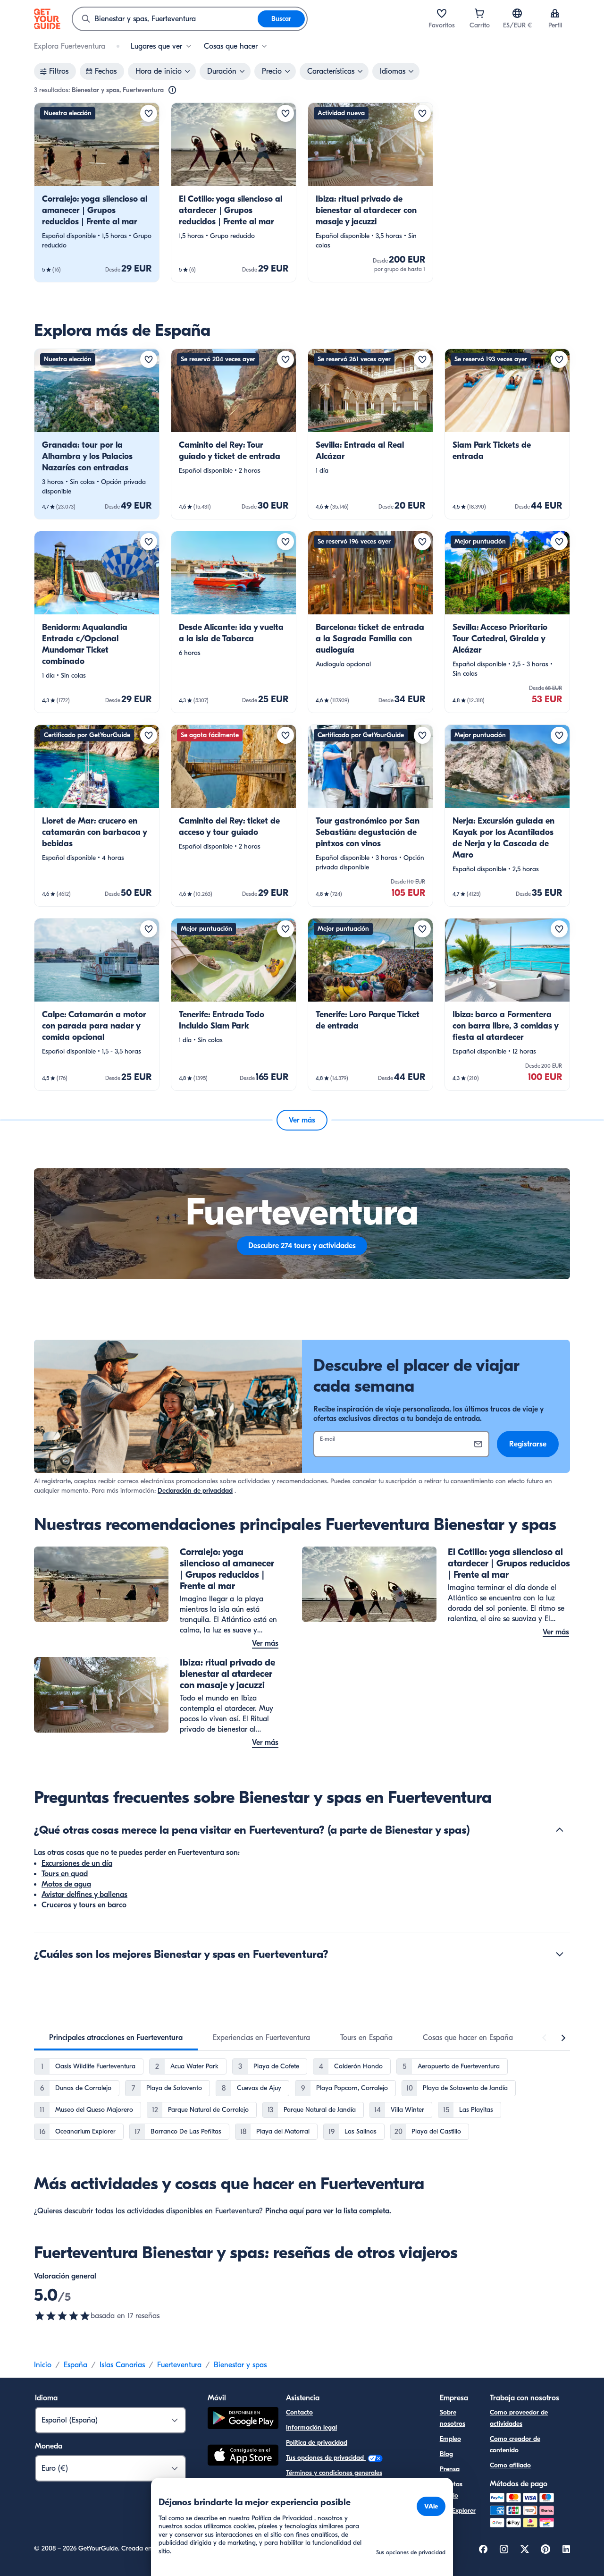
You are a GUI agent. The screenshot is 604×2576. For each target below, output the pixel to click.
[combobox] (165, 19)
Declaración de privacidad (195, 1491)
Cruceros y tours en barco (84, 1905)
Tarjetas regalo (451, 2490)
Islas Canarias (122, 2365)
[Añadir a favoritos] (149, 113)
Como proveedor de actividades (519, 2418)
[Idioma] (517, 13)
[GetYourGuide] (47, 19)
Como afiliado (510, 2465)
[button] (97, 192)
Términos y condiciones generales (334, 2473)
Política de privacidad (317, 2443)
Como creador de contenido (515, 2444)
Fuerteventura (179, 2365)
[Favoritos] (442, 13)
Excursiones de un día (77, 1863)
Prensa (450, 2469)
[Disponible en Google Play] (243, 2419)
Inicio (43, 2365)
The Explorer (458, 2511)
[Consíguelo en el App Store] (243, 2457)
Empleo (450, 2439)
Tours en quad (65, 1874)
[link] (97, 192)
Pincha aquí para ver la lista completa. (328, 2211)
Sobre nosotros (453, 2418)
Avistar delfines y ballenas (84, 1895)
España (75, 2365)
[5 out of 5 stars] (62, 2316)
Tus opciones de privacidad (326, 2458)
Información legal (311, 2427)
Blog (446, 2454)
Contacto (299, 2412)
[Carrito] (479, 13)
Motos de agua (66, 1884)
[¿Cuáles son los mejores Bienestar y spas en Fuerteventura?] (560, 1954)
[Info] (172, 90)
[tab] (116, 2038)
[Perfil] (555, 13)
